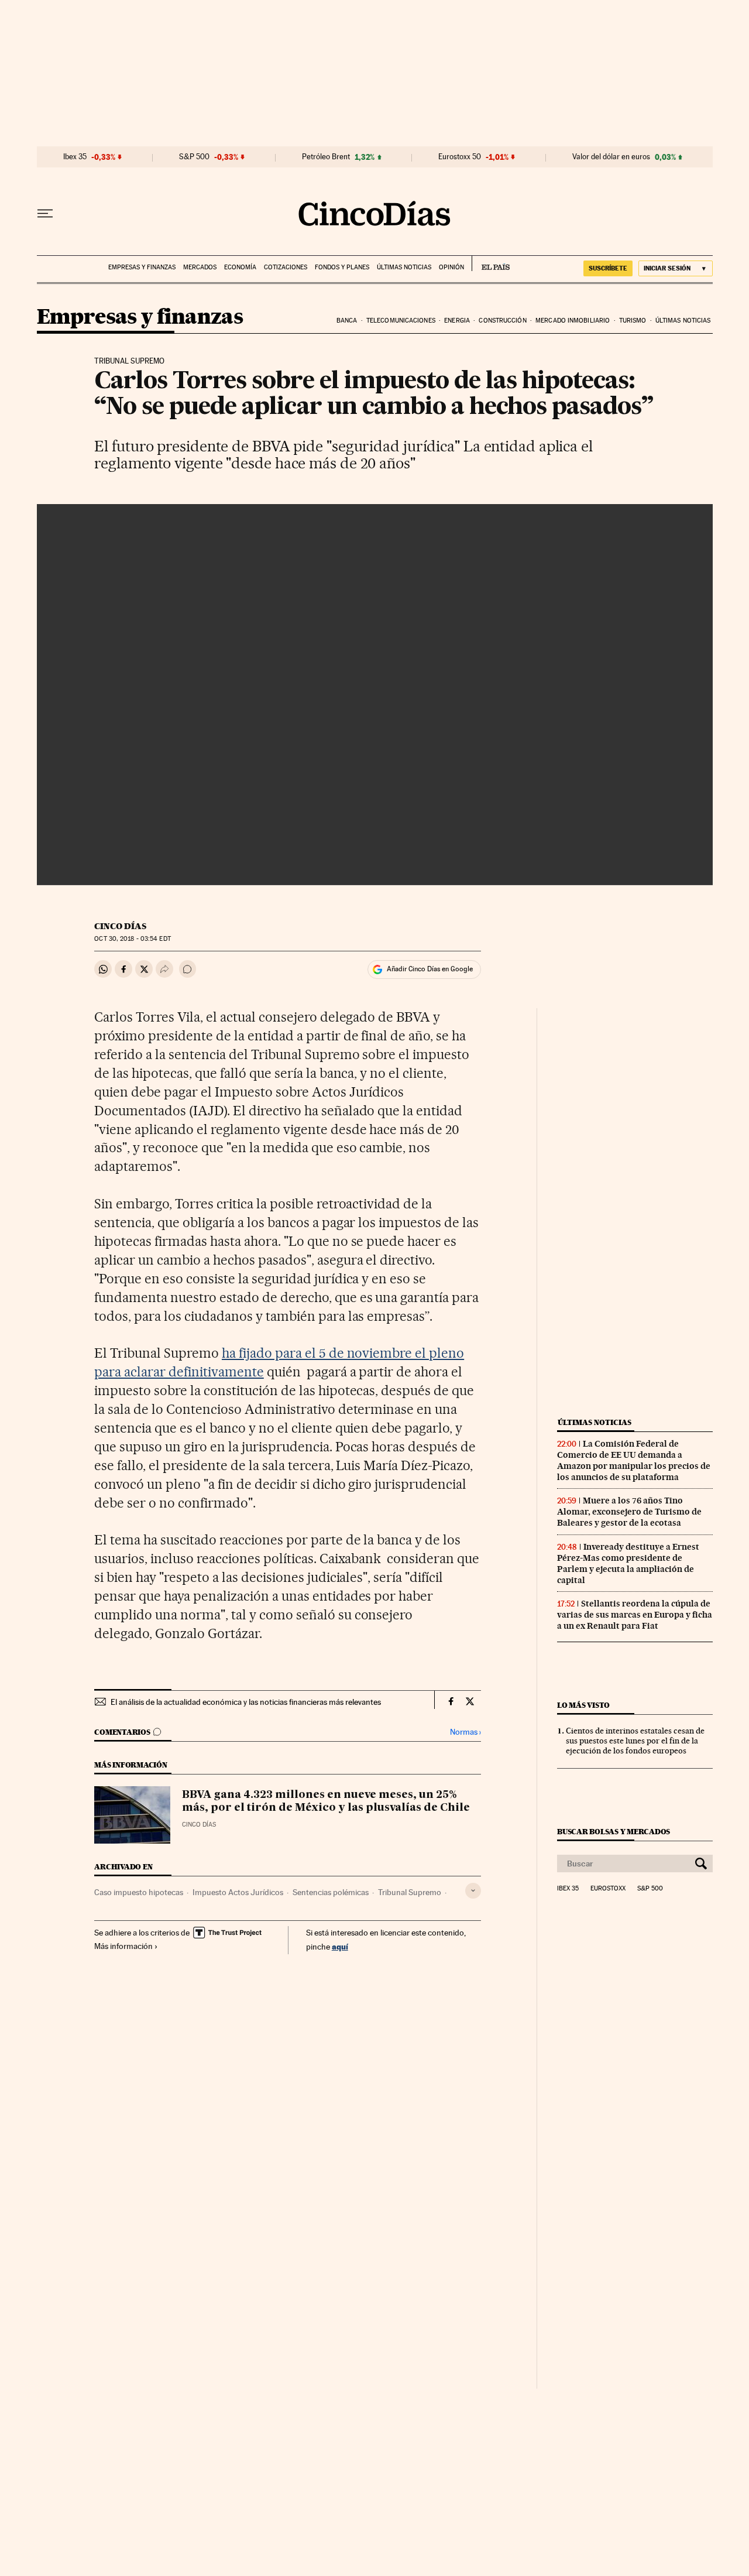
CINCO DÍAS (120, 926)
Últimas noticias (404, 267)
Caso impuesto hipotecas (139, 1892)
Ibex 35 (75, 157)
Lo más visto (583, 1705)
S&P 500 (194, 157)
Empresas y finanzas (142, 267)
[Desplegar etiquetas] (473, 1891)
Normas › (465, 1732)
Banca (347, 321)
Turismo (633, 321)
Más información (123, 1946)
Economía (240, 267)
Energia (457, 321)
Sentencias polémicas (331, 1892)
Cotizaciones (286, 267)
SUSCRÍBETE (608, 268)
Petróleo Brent (326, 157)
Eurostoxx (608, 1889)
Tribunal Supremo (410, 1892)
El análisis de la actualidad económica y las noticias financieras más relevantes (246, 1702)
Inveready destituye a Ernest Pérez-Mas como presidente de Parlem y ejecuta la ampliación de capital (628, 1563)
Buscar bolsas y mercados (614, 1832)
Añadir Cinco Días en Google (430, 969)
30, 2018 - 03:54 (132, 939)
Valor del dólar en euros (611, 157)
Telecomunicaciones (401, 321)
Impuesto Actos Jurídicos (238, 1892)
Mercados (200, 267)
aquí (340, 1946)
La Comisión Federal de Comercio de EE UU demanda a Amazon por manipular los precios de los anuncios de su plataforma (634, 1460)
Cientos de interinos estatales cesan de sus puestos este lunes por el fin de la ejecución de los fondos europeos (635, 1741)
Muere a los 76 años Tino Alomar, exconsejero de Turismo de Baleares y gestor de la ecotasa (629, 1512)
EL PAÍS (491, 263)
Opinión (451, 267)
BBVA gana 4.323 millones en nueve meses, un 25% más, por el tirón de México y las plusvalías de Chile (326, 1801)
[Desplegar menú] (45, 214)
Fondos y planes (342, 267)
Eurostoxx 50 (460, 157)
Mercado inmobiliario (573, 321)
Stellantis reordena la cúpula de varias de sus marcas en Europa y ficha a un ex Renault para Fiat (635, 1615)
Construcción (502, 321)
